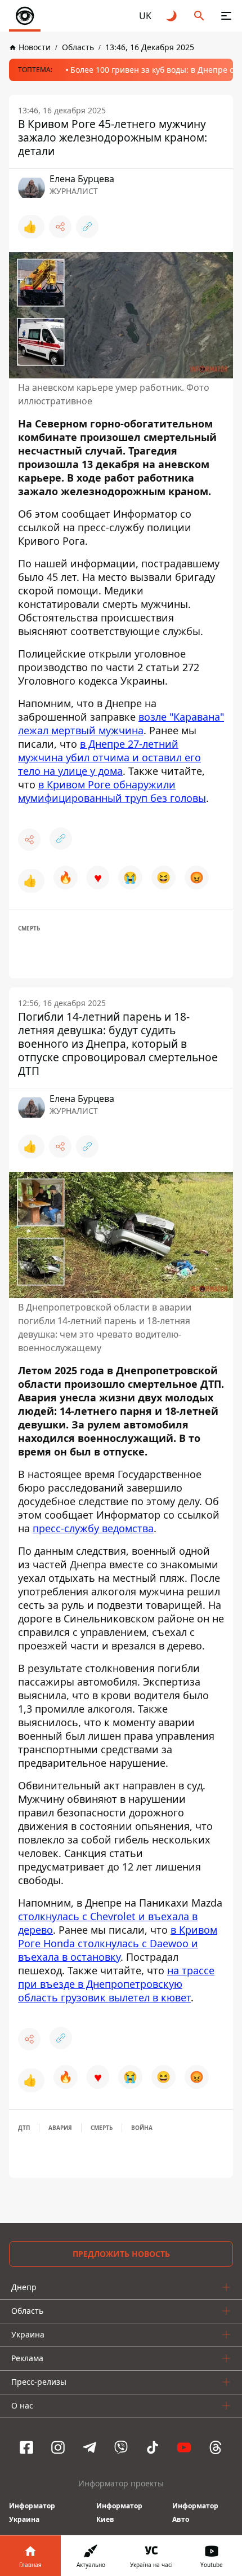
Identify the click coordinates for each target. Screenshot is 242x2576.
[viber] (121, 2447)
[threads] (216, 2447)
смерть (29, 928)
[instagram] (58, 2447)
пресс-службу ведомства (93, 1528)
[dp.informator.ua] (25, 16)
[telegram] (89, 2447)
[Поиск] (199, 16)
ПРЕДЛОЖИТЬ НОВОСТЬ (121, 2254)
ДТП (24, 2128)
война (142, 2128)
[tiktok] (153, 2447)
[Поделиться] (60, 227)
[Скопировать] (87, 227)
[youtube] (184, 2447)
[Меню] (226, 16)
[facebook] (26, 2447)
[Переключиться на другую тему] (172, 16)
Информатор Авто (195, 2513)
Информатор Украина (32, 2513)
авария (60, 2128)
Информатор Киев (119, 2513)
